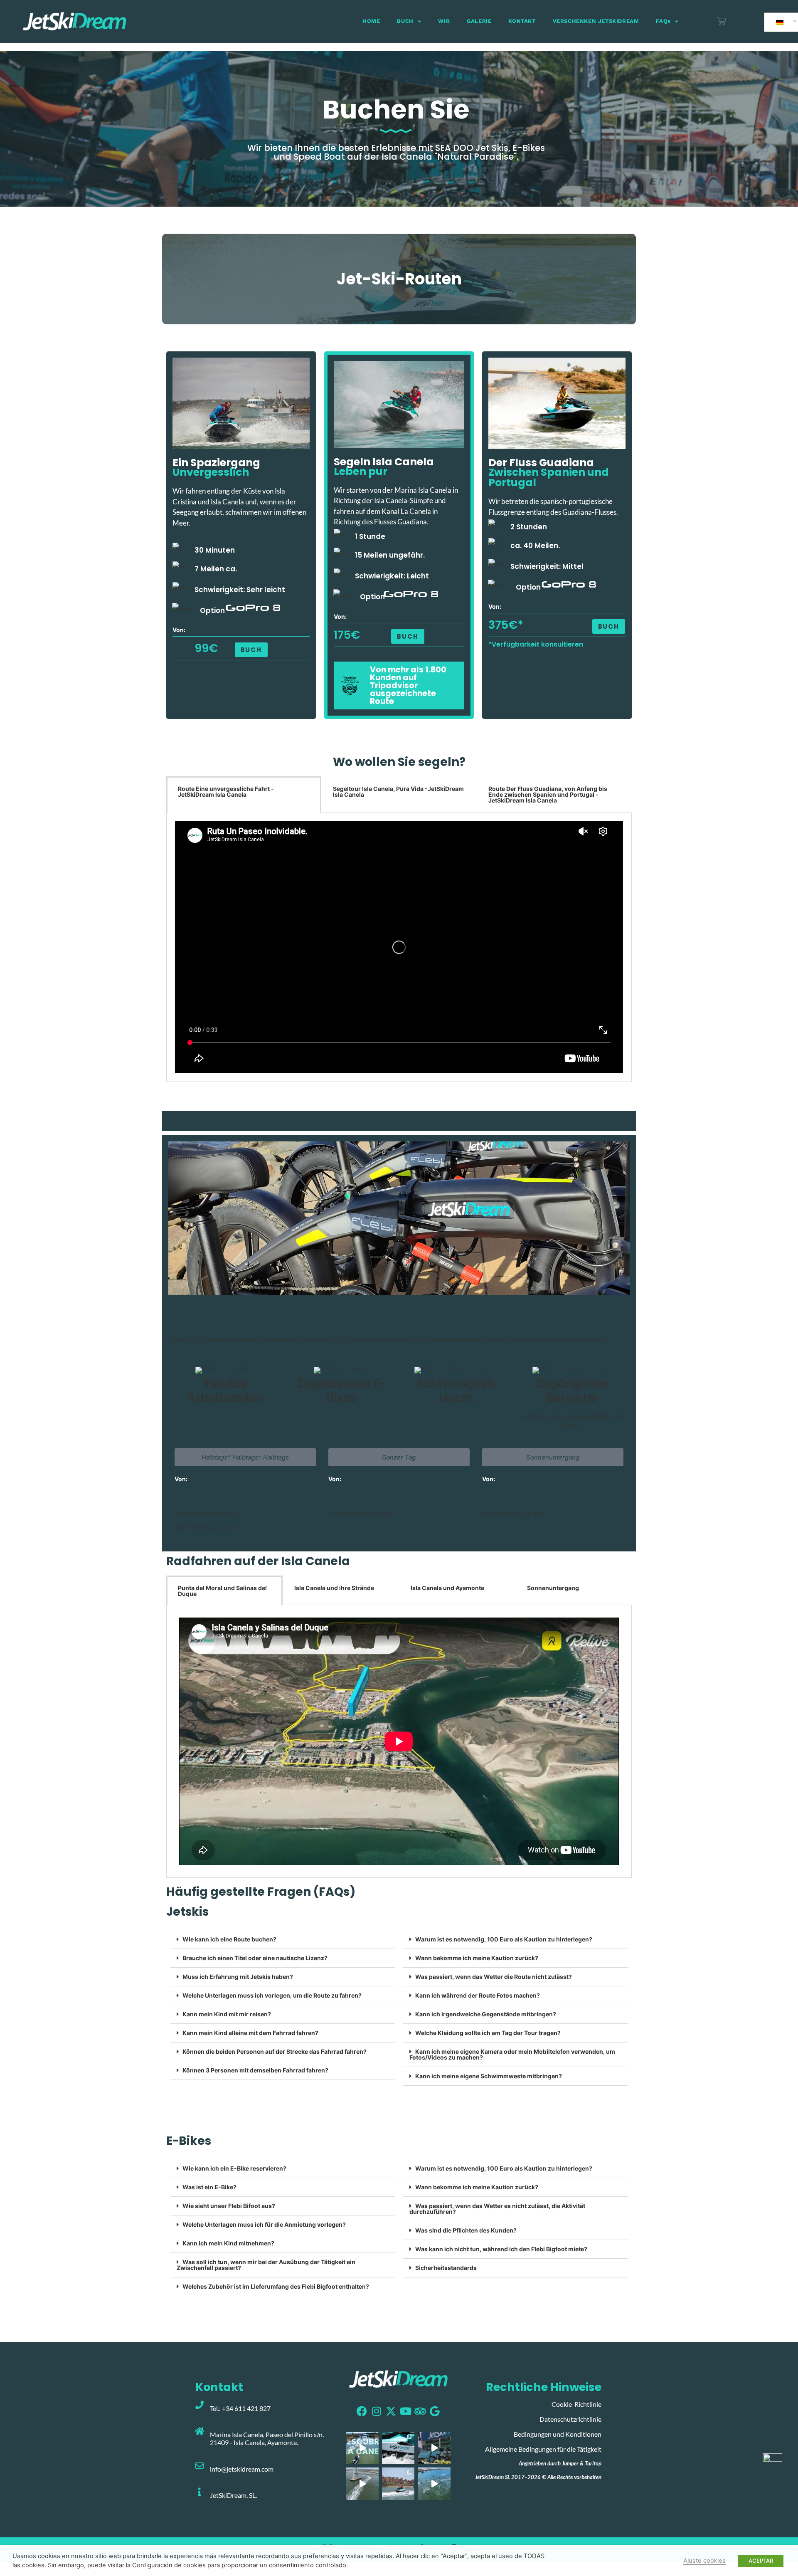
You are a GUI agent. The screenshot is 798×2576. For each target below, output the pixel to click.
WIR (444, 21)
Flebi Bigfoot (206, 1321)
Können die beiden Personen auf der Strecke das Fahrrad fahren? (275, 2051)
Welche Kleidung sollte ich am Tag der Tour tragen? (489, 2033)
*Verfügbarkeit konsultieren (536, 644)
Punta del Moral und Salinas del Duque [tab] (222, 1591)
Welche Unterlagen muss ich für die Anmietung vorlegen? (264, 2224)
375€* (506, 625)
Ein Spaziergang (216, 463)
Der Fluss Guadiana (541, 463)
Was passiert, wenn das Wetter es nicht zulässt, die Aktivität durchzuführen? (497, 2209)
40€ (370, 1503)
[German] (783, 22)
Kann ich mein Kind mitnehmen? (228, 2243)
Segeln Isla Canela (384, 462)
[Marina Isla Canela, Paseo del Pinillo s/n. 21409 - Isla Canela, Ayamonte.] (199, 2431)
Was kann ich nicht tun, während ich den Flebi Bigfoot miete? (501, 2249)
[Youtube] (405, 2411)
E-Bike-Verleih (212, 1301)
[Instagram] (376, 2411)
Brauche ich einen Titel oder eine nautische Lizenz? (255, 1958)
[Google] (435, 2411)
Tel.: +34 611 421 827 (240, 2408)
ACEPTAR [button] (761, 2561)
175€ (347, 635)
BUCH (405, 21)
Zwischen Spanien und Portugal (549, 477)
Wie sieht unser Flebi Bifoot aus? (229, 2206)
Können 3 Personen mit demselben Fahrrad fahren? (255, 2070)
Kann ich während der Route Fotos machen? (479, 1995)
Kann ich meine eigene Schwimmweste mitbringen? (489, 2076)
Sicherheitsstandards (446, 2268)
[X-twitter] (391, 2411)
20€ (518, 1503)
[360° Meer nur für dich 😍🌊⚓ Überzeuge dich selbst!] (362, 2448)
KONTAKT (522, 21)
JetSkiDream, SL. (233, 2495)
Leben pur (361, 471)
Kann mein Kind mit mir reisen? (227, 2014)
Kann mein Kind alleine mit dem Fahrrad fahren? (250, 2033)
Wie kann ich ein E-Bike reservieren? (234, 2168)
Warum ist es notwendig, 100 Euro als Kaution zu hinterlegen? (504, 1939)
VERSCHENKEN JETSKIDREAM (596, 21)
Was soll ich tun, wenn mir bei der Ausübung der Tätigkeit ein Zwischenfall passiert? (266, 2265)
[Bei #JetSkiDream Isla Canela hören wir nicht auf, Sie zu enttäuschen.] (434, 2484)
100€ (343, 1503)
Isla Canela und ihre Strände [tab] (334, 1588)
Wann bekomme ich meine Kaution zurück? (477, 1958)
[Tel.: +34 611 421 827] (199, 2405)
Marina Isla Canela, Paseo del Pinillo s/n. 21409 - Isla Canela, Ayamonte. (267, 2438)
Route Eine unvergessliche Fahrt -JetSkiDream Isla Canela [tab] (226, 792)
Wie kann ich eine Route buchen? (229, 1939)
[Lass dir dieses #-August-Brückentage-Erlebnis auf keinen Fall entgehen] (434, 2448)
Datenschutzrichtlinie (570, 2419)
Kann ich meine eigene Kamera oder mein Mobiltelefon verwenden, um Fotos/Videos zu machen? (512, 2054)
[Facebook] (362, 2411)
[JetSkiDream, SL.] (199, 2492)
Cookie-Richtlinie (576, 2404)
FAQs (663, 21)
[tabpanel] (399, 947)
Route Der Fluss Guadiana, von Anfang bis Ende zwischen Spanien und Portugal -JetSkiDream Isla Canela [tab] (548, 794)
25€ (211, 1503)
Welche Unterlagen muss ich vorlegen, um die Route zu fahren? (272, 1995)
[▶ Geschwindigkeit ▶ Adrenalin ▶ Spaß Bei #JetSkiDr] (362, 2484)
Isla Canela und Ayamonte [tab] (447, 1588)
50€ (187, 1503)
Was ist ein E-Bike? (209, 2187)
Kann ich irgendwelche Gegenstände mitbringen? (486, 2014)
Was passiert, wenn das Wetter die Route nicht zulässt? (494, 1977)
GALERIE (479, 21)
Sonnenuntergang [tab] (553, 1588)
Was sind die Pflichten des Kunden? (466, 2230)
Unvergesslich (211, 472)
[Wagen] (722, 21)
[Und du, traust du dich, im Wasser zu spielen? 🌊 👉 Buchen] (398, 2448)
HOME (371, 21)
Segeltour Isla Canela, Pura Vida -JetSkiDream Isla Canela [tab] (398, 792)
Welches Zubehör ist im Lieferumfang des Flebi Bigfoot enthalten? (276, 2286)
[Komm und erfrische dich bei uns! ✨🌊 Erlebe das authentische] (398, 2484)
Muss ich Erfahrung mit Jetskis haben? (238, 1977)
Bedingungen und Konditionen (558, 2434)
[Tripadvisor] (420, 2411)
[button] (609, 626)
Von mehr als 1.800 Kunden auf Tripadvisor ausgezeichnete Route (408, 685)
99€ (206, 648)
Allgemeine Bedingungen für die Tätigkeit (543, 2449)
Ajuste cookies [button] (704, 2561)
